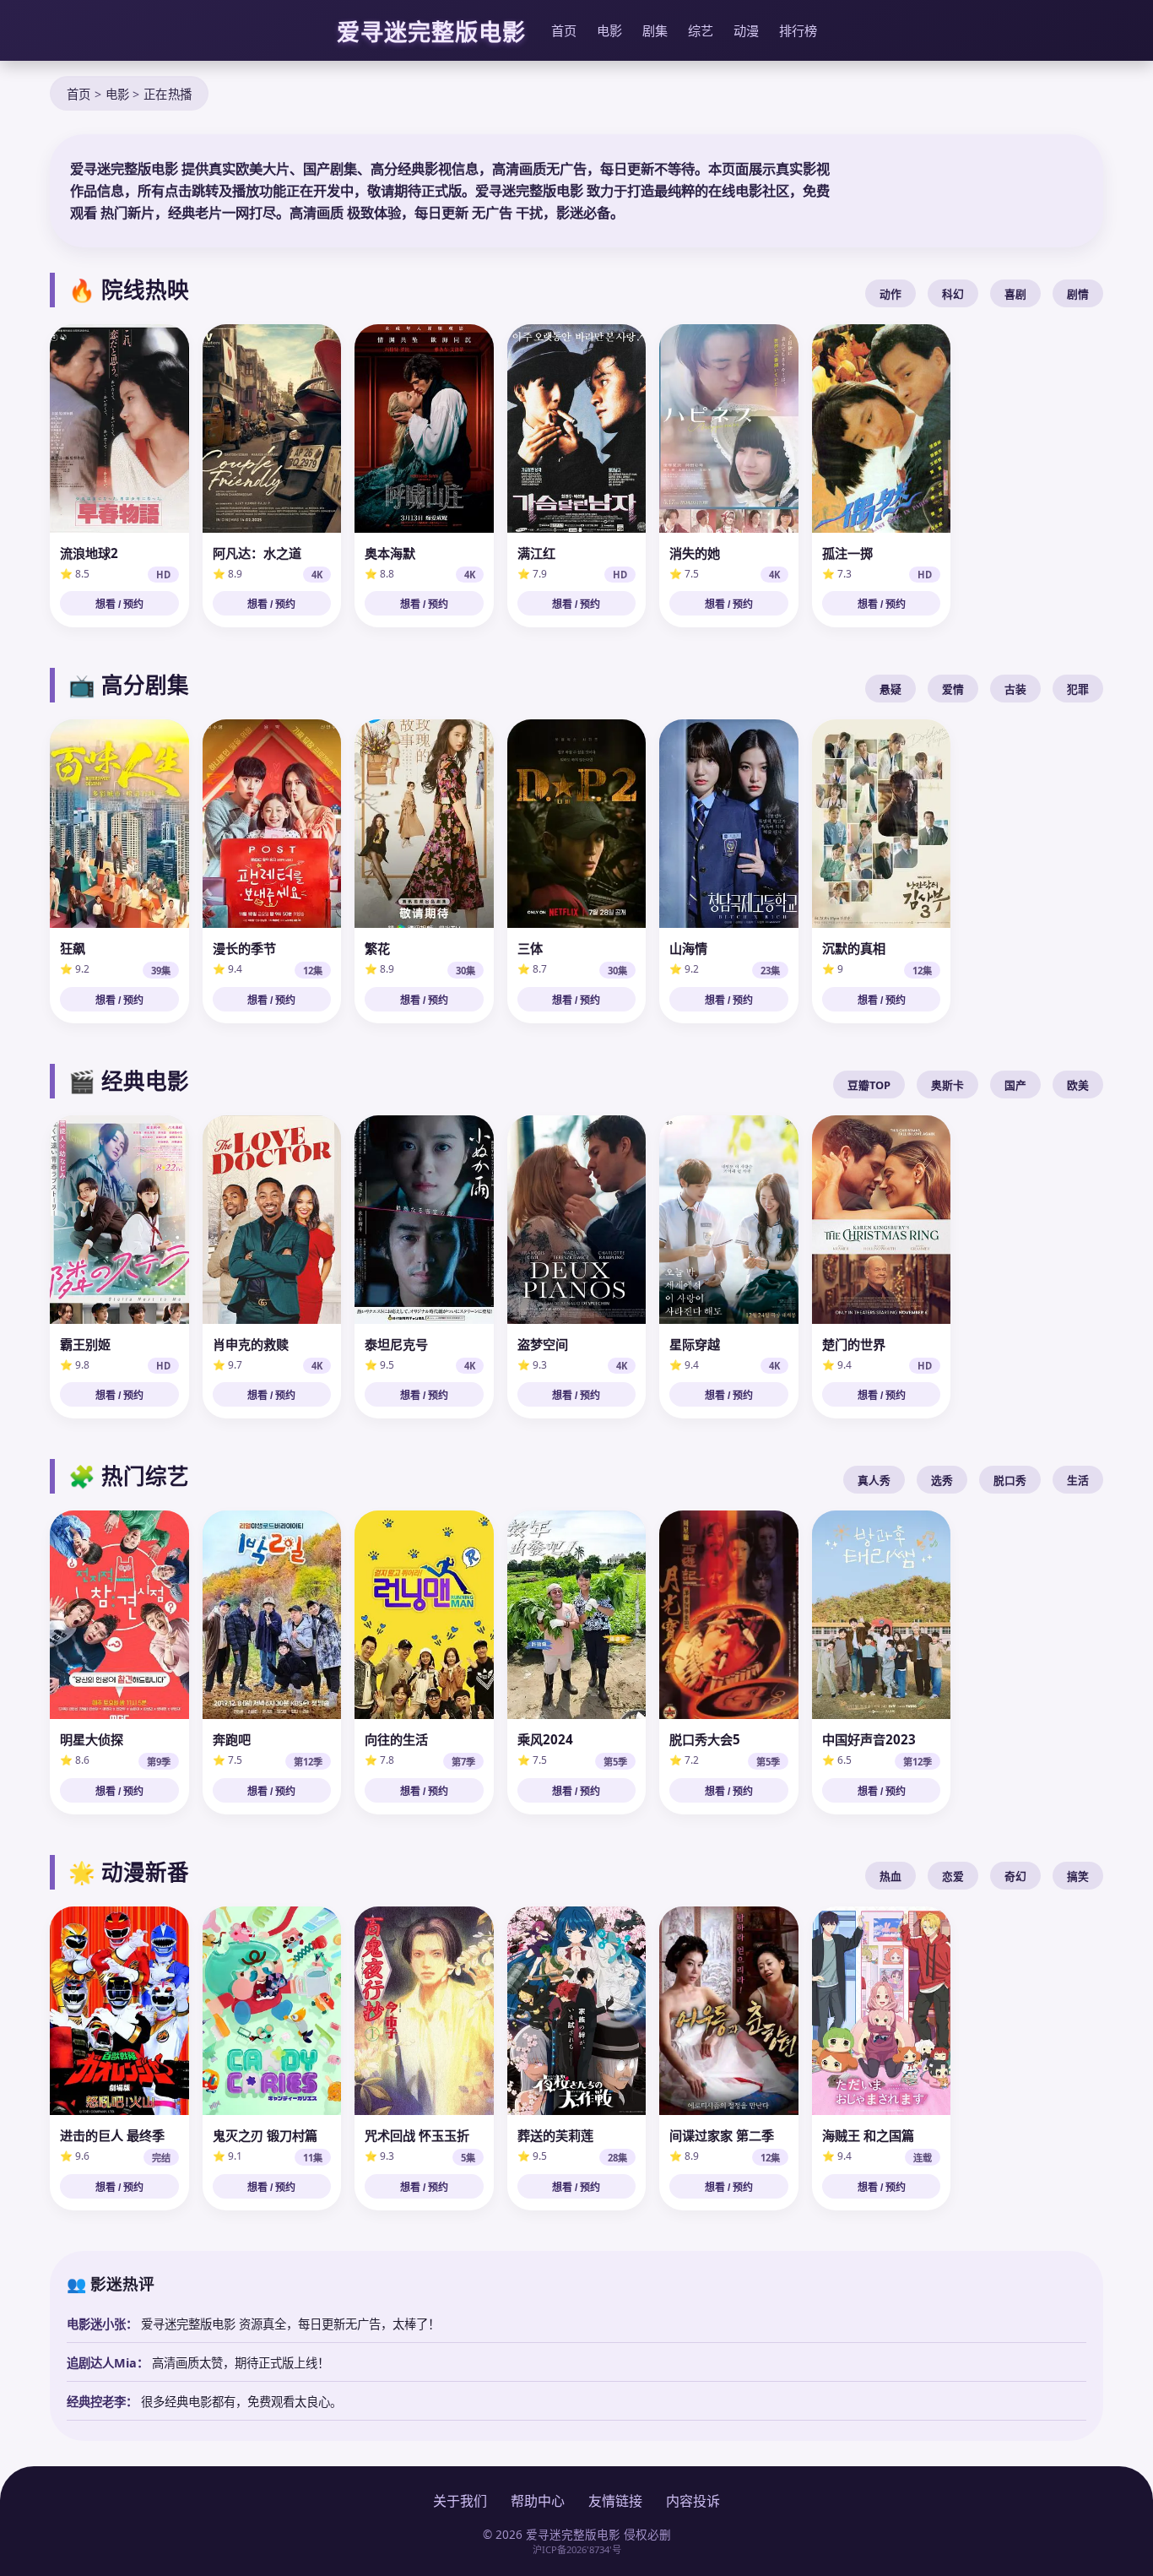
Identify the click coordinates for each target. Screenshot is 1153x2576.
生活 (1078, 1480)
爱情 (953, 689)
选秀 (942, 1480)
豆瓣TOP (869, 1085)
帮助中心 (538, 2501)
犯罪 (1078, 689)
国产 (1015, 1085)
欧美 (1078, 1085)
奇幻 (1015, 1876)
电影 (609, 30)
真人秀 (874, 1480)
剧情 (1078, 294)
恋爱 (953, 1876)
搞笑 (1078, 1876)
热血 (890, 1876)
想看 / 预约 (119, 605)
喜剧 (1015, 294)
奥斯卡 (947, 1085)
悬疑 (890, 689)
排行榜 (798, 30)
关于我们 (460, 2501)
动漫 (746, 30)
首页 (564, 30)
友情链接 (615, 2501)
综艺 (701, 30)
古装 (1015, 689)
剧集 (655, 30)
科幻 (953, 294)
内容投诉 (693, 2501)
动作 (890, 294)
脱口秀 (1010, 1480)
